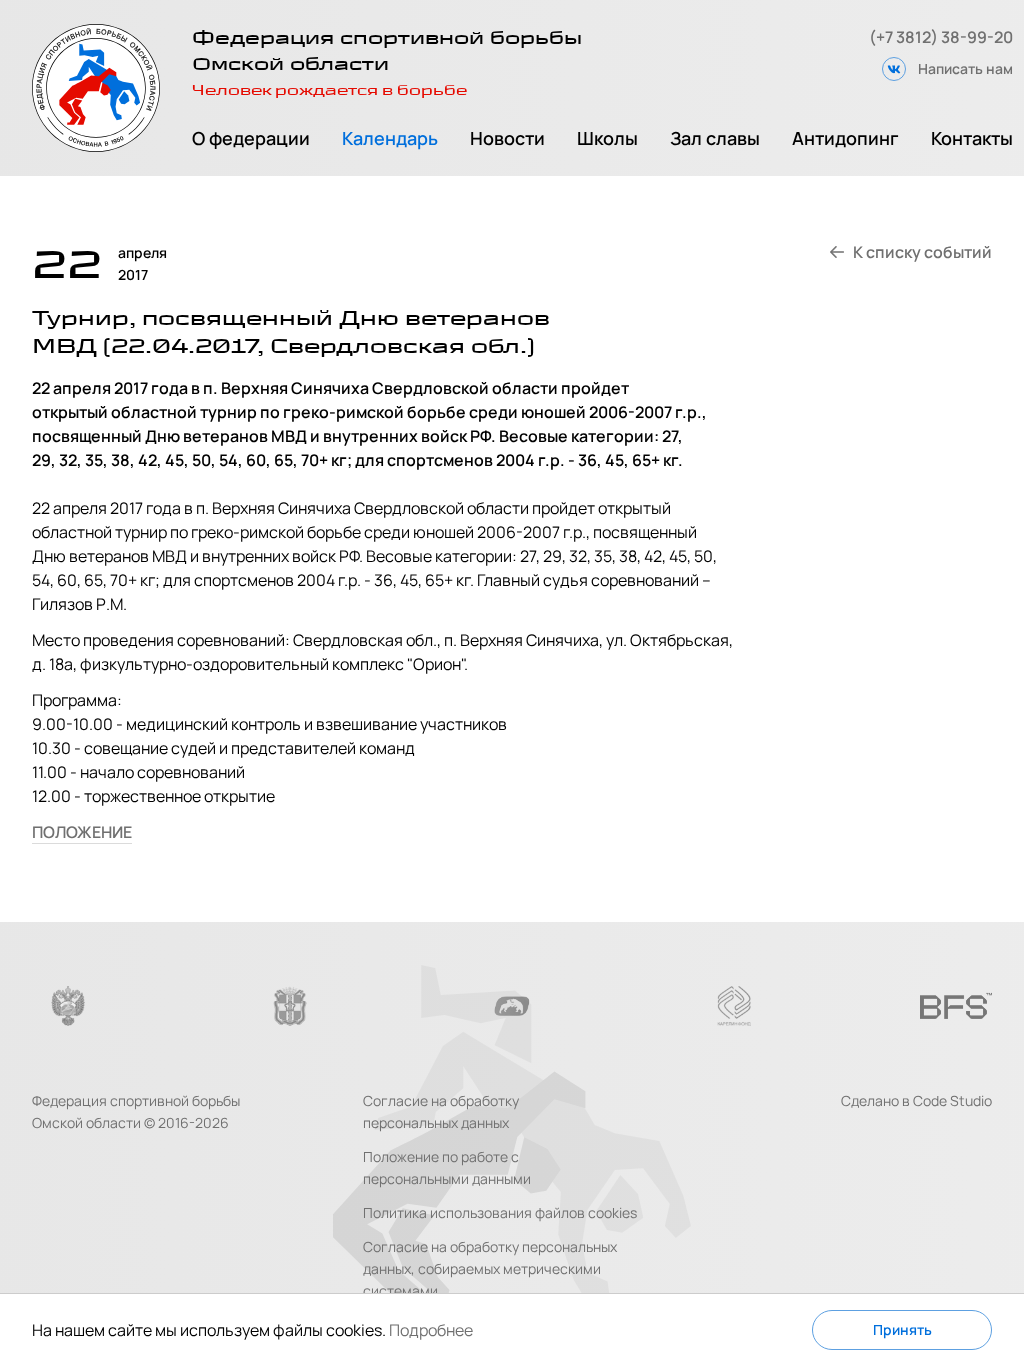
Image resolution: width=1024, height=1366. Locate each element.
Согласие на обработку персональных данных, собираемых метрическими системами (490, 1268)
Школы (607, 138)
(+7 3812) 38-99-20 (941, 37)
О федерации (251, 138)
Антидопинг (845, 138)
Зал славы (715, 138)
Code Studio (952, 1100)
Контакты (972, 138)
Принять (902, 1329)
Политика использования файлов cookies (500, 1212)
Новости (507, 138)
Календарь (390, 138)
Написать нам (965, 68)
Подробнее (431, 1330)
